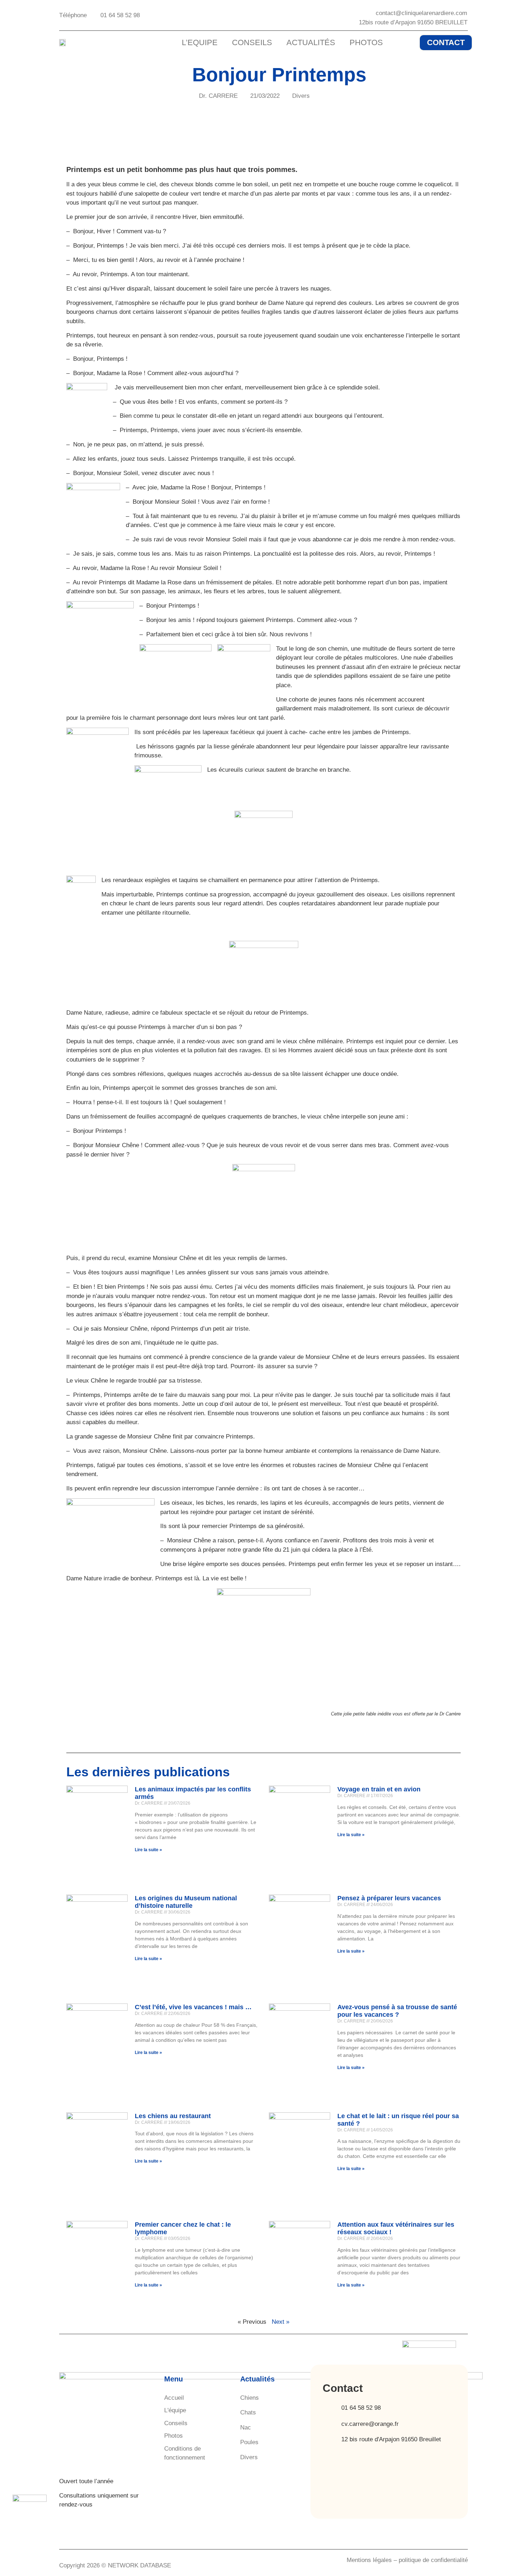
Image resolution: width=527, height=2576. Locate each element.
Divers (301, 96)
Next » (281, 2322)
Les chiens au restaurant (173, 2116)
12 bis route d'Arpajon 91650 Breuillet (391, 2439)
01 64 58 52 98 (361, 2408)
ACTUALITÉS (311, 42)
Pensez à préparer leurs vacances (389, 1898)
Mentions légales (369, 2560)
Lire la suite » (148, 1850)
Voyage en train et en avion (379, 1789)
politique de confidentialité (433, 2560)
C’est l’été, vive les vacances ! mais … (193, 2007)
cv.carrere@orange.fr (370, 2424)
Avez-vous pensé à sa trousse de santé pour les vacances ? (397, 2011)
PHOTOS (366, 42)
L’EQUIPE (200, 42)
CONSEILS (252, 42)
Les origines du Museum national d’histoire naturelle (186, 1902)
